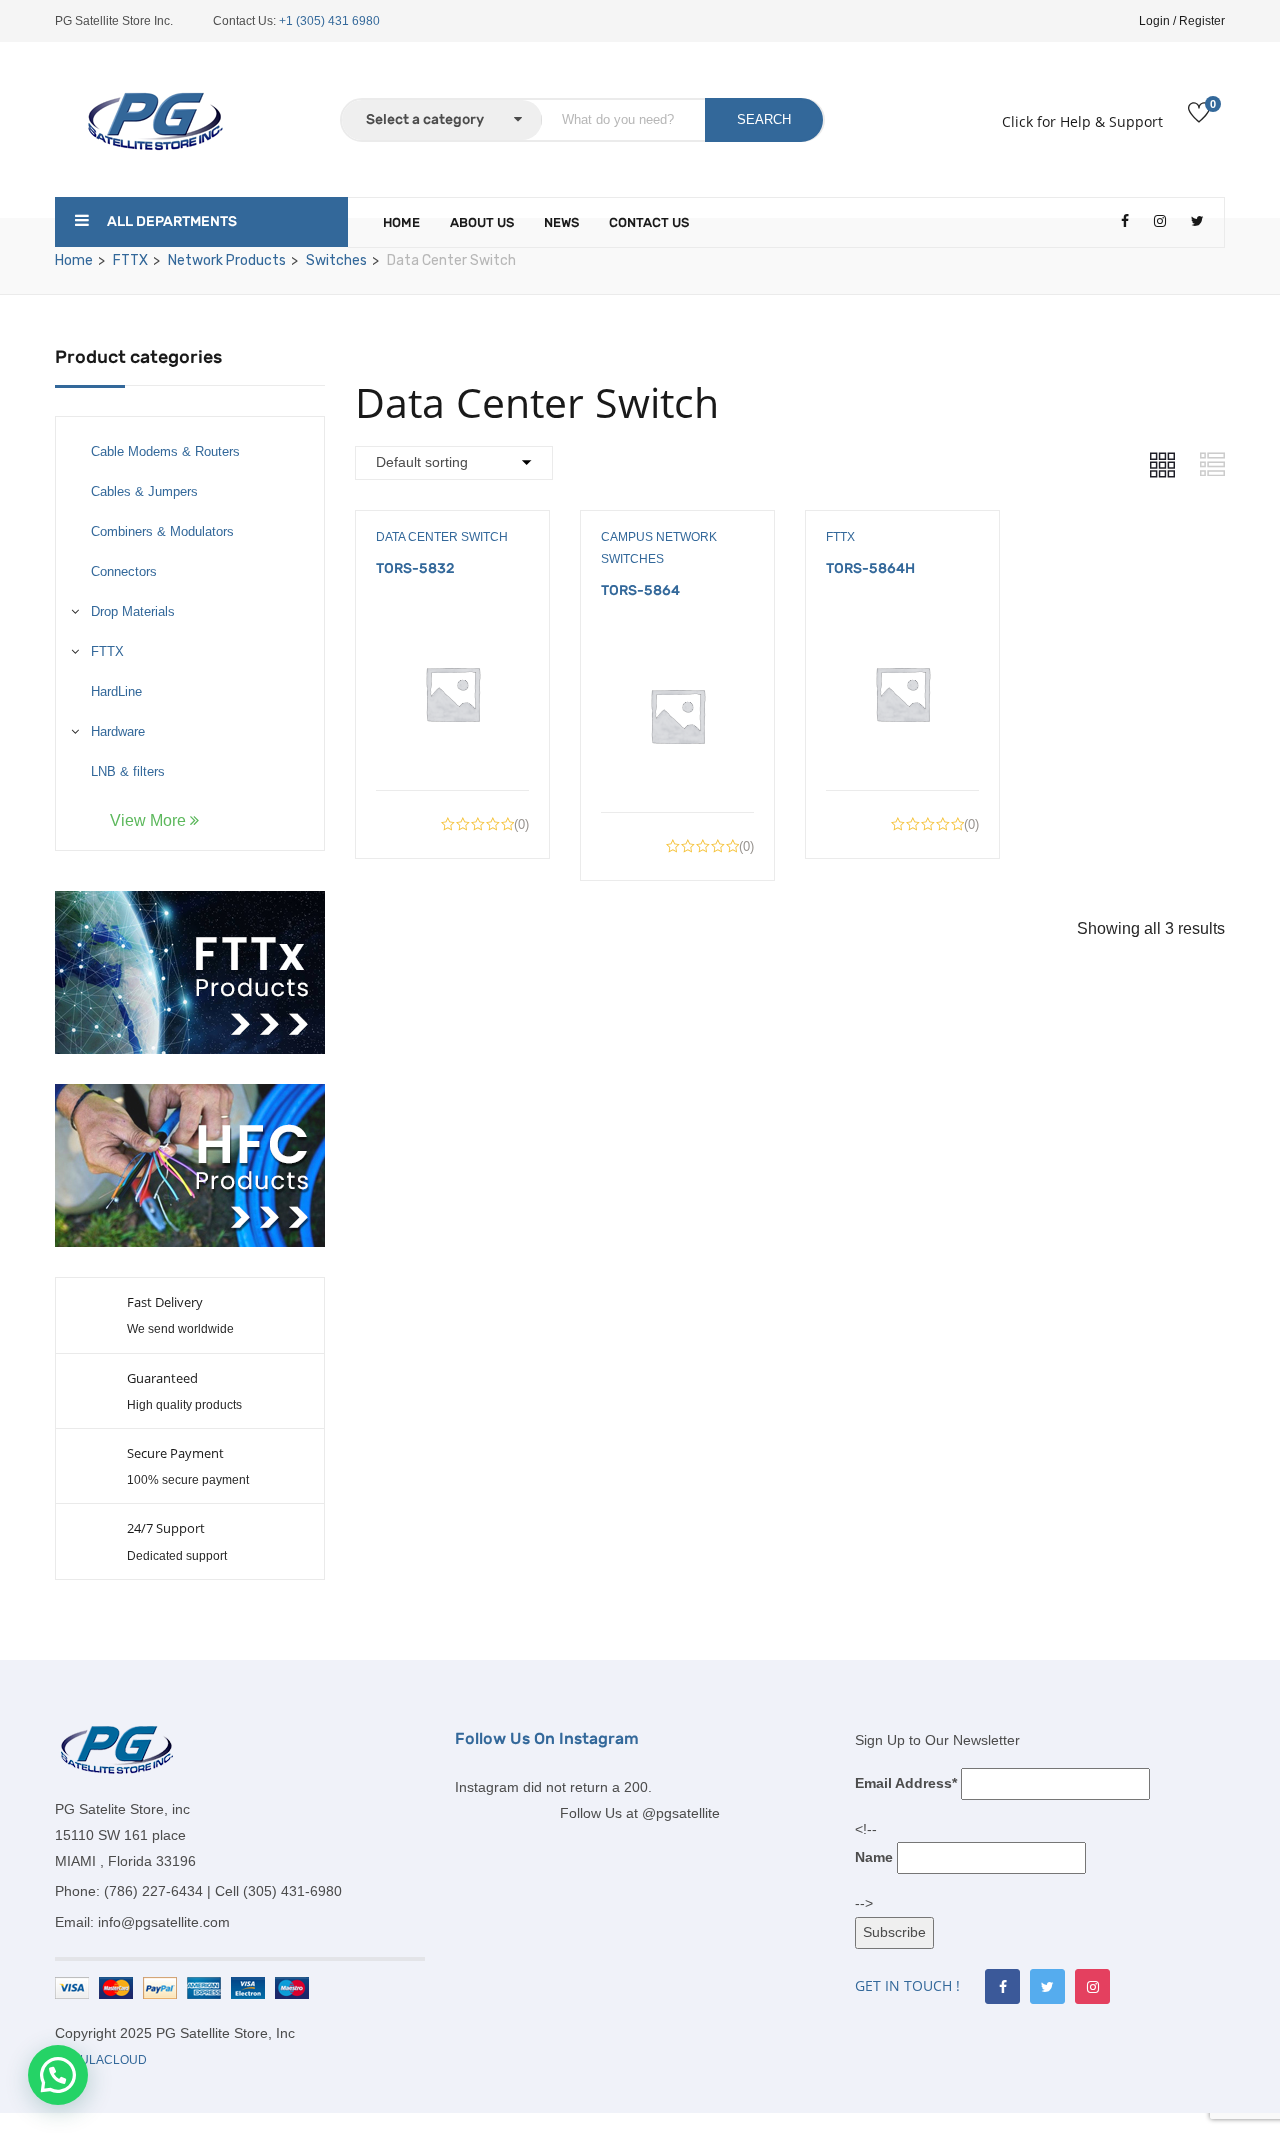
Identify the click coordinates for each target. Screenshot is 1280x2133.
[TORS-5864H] (902, 631)
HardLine (116, 691)
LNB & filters (128, 771)
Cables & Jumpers (144, 491)
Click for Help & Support (1082, 121)
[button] (58, 2075)
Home (401, 222)
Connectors (124, 571)
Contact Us (649, 222)
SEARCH (764, 119)
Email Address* (906, 1783)
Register (1202, 21)
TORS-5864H (870, 568)
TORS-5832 (415, 568)
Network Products (227, 260)
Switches (336, 260)
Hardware (118, 731)
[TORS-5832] (452, 631)
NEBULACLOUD (101, 2060)
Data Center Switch (442, 537)
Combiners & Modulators (162, 531)
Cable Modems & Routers (165, 451)
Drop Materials (133, 611)
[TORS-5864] (677, 653)
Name (874, 1857)
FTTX (130, 260)
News (561, 222)
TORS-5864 (640, 590)
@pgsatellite (681, 1813)
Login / (1157, 21)
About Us (482, 222)
